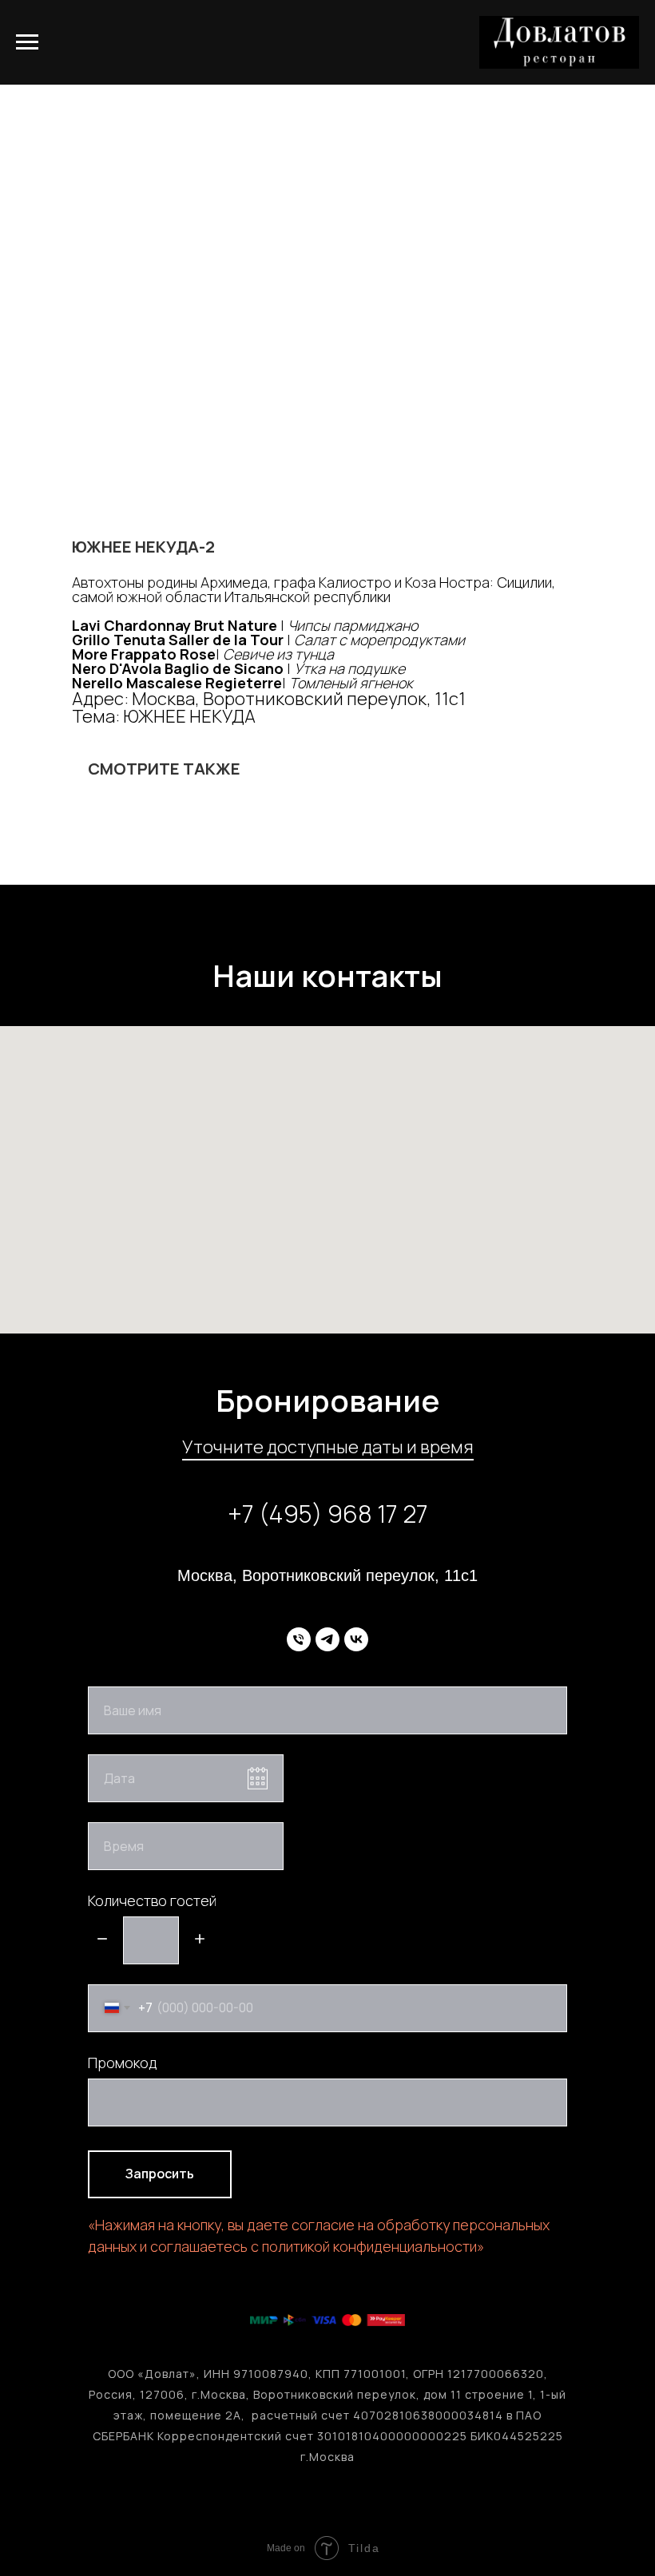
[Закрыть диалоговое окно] (630, 25)
